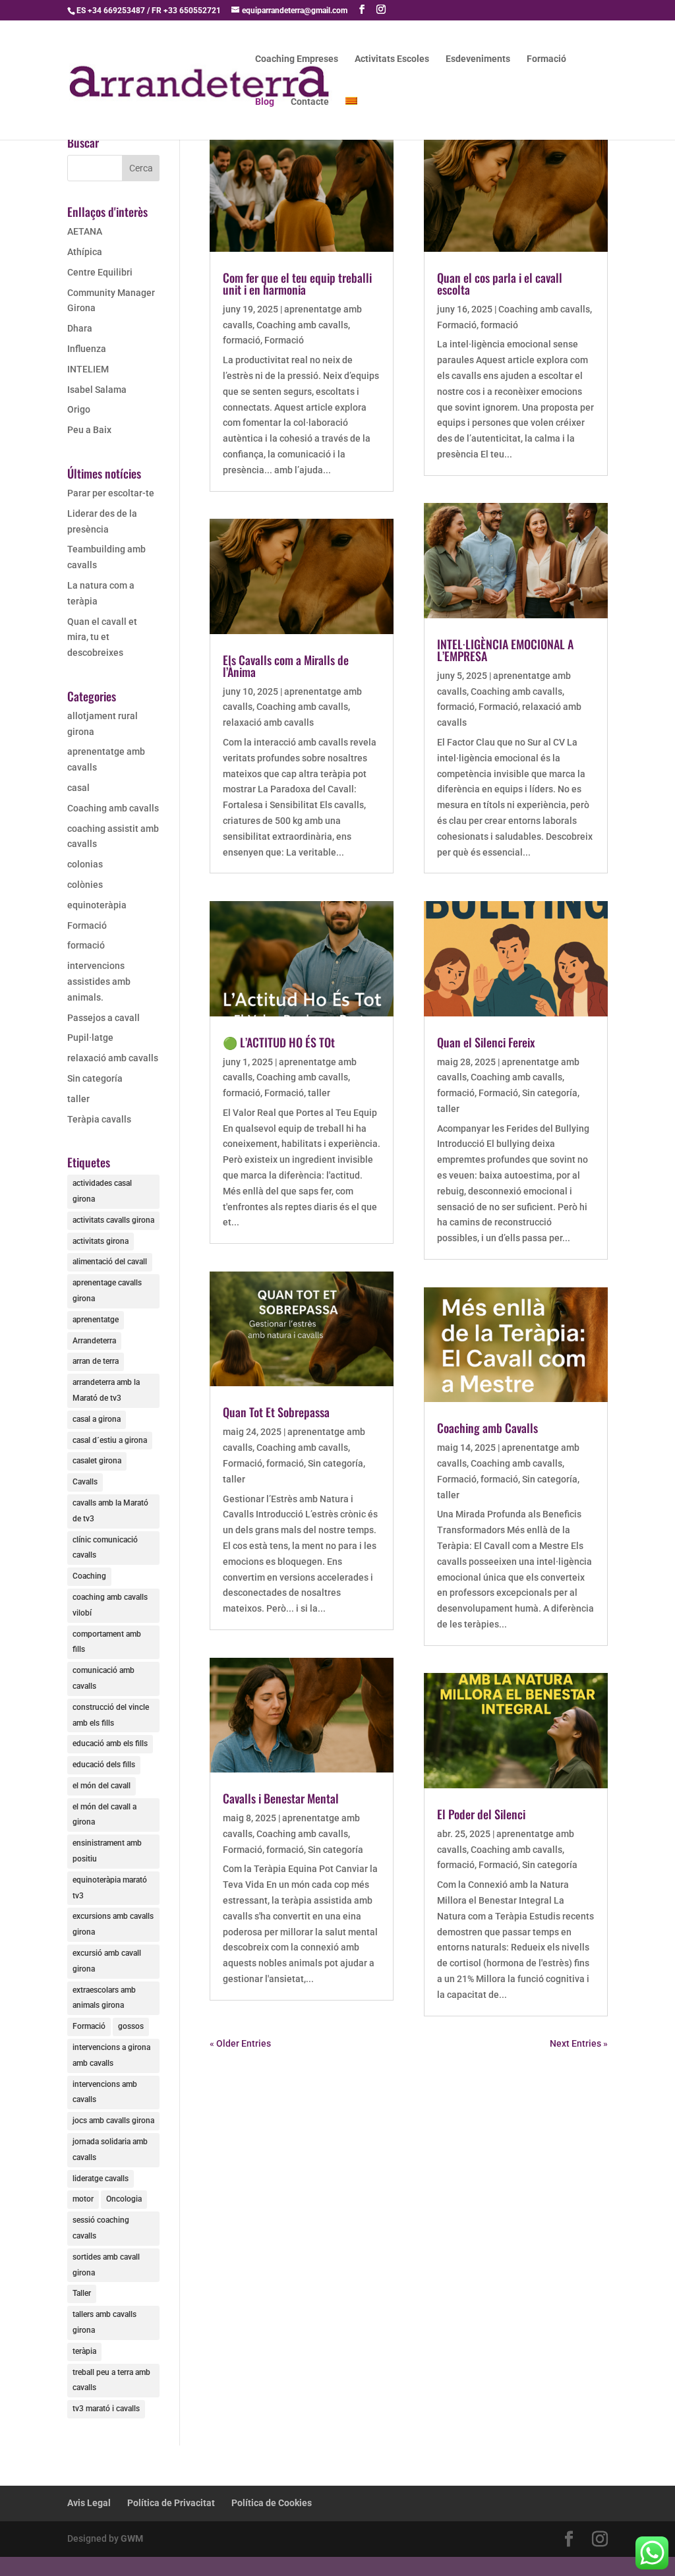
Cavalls (85, 1482)
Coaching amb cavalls (113, 808)
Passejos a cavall (103, 1018)
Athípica (85, 252)
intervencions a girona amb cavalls (111, 2055)
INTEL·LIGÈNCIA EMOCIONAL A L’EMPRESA (505, 650)
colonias (85, 864)
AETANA (85, 231)
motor (83, 2199)
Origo (79, 409)
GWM (132, 2538)
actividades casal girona (102, 1191)
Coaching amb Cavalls (487, 1428)
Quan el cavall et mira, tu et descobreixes (102, 637)
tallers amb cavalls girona (104, 2322)
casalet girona (97, 1461)
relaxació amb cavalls (113, 1058)
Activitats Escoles (392, 59)
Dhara (80, 328)
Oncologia (124, 2199)
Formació (546, 59)
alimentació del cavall (110, 1262)
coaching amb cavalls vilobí (110, 1605)
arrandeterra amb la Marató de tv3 (106, 1390)
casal (78, 788)
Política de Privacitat (171, 2503)
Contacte (310, 102)
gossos (131, 2026)
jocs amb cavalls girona (113, 2121)
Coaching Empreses (297, 59)
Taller (82, 2293)
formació (86, 945)
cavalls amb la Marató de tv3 (110, 1511)
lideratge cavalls (101, 2179)
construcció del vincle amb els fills (111, 1715)
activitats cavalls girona (113, 1220)
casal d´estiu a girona (110, 1440)
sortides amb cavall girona (106, 2265)
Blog (265, 102)
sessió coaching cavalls (101, 2228)
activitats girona (101, 1241)
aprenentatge (96, 1320)
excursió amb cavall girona (107, 1961)
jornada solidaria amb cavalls (110, 2150)
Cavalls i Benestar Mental (281, 1798)
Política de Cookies (272, 2503)
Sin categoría (95, 1078)
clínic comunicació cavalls (105, 1548)
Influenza (87, 349)
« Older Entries (240, 2043)
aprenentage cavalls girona (107, 1291)
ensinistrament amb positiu (107, 1851)
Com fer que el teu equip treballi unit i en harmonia (297, 283)
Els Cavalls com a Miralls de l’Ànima (286, 666)
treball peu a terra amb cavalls (111, 2380)
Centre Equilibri (100, 272)
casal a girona (97, 1419)
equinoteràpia (97, 905)
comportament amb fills (107, 1642)
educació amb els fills (110, 1743)
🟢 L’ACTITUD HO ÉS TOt (279, 1042)
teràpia (84, 2351)
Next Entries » (579, 2043)
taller (78, 1099)
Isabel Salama (97, 390)
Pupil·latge (90, 1038)
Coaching (89, 1576)
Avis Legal (89, 2503)
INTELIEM (88, 369)
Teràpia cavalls (99, 1119)
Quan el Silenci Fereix (486, 1042)
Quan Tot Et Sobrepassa (276, 1412)
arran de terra (96, 1361)
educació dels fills (104, 1765)
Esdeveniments (478, 59)
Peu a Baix (89, 430)
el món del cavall (102, 1786)
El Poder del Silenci (481, 1814)
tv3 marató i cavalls (106, 2409)
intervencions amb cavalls (105, 2092)
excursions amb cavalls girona (113, 1924)
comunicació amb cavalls (103, 1678)
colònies (85, 885)
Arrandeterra (94, 1341)
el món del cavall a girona (104, 1815)
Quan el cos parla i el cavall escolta (500, 283)
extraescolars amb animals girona (104, 1998)
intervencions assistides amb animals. (99, 981)
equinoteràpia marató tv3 (110, 1888)
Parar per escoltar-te (111, 493)
